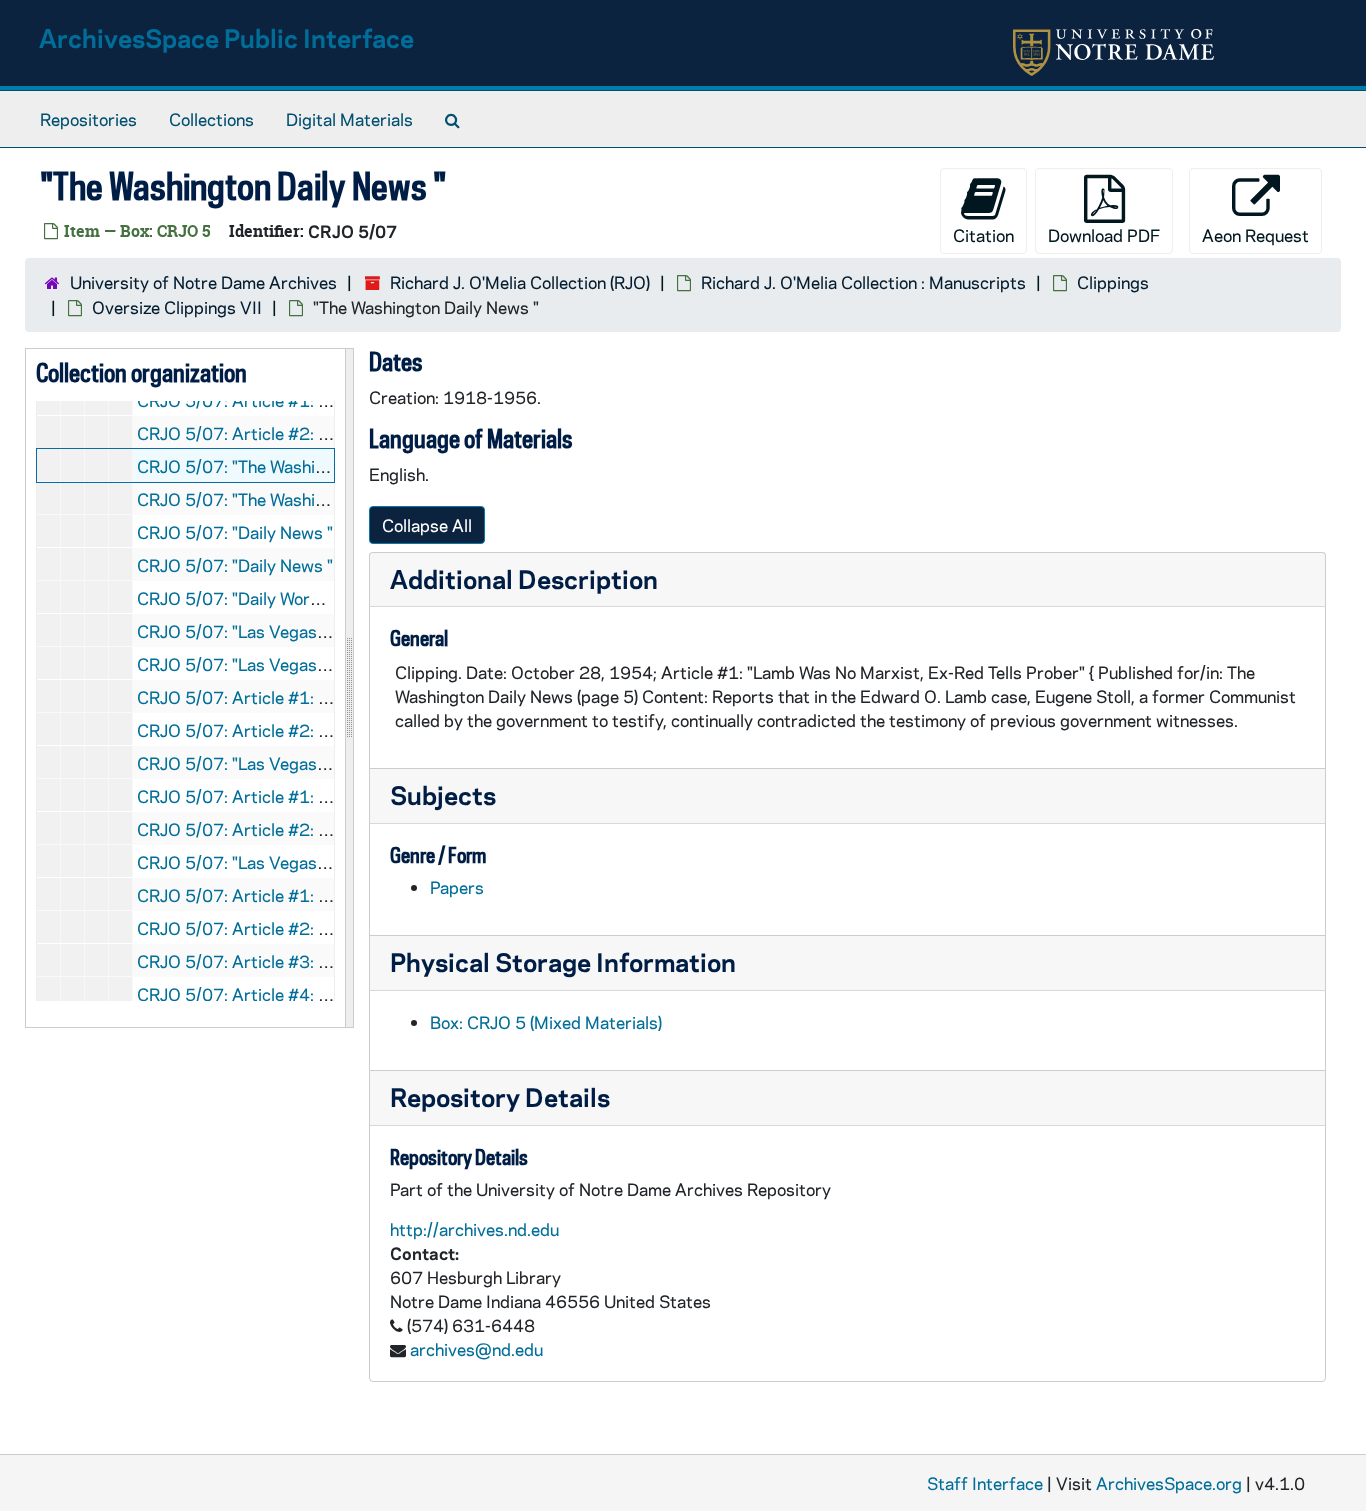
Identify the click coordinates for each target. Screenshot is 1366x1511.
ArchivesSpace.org (1169, 1483)
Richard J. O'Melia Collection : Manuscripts (863, 282)
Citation (983, 235)
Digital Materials (349, 119)
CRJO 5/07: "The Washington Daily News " (297, 466)
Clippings (1113, 282)
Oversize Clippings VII (177, 307)
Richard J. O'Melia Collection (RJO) (520, 282)
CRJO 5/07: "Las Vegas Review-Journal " (292, 631)
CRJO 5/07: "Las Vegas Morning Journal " (295, 862)
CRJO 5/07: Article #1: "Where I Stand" (287, 697)
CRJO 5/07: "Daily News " (235, 532)
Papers (457, 887)
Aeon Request (1255, 235)
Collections (211, 119)
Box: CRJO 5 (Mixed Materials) (546, 1022)
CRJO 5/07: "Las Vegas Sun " (248, 664)
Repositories (88, 119)
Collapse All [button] (427, 525)
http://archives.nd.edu (474, 1229)
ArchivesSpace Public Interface (226, 37)
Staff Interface (985, 1483)
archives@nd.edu (476, 1349)
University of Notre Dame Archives (203, 282)
